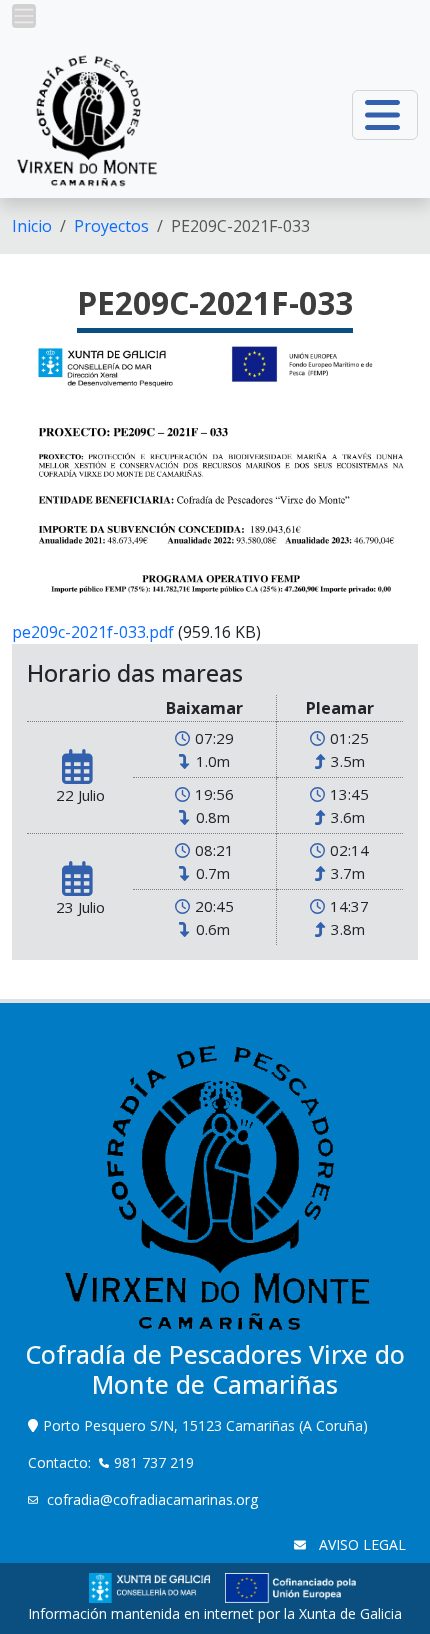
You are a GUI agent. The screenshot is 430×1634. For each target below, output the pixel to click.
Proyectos (111, 226)
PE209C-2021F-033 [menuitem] (240, 226)
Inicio (32, 226)
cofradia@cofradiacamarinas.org (152, 1499)
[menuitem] (32, 226)
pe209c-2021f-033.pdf (93, 632)
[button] (24, 16)
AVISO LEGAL (360, 1544)
